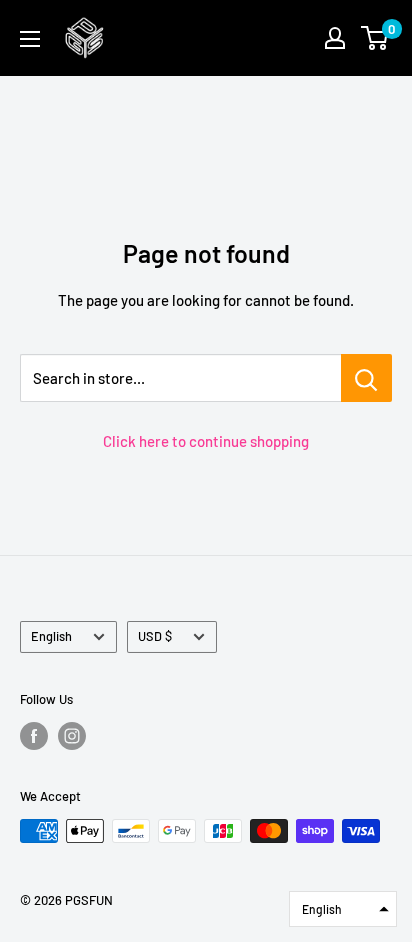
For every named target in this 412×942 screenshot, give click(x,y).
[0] (375, 38)
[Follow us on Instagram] (72, 736)
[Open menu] (30, 39)
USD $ (155, 636)
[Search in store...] (366, 378)
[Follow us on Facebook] (34, 736)
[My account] (335, 38)
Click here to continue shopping (206, 441)
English (51, 636)
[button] (343, 909)
